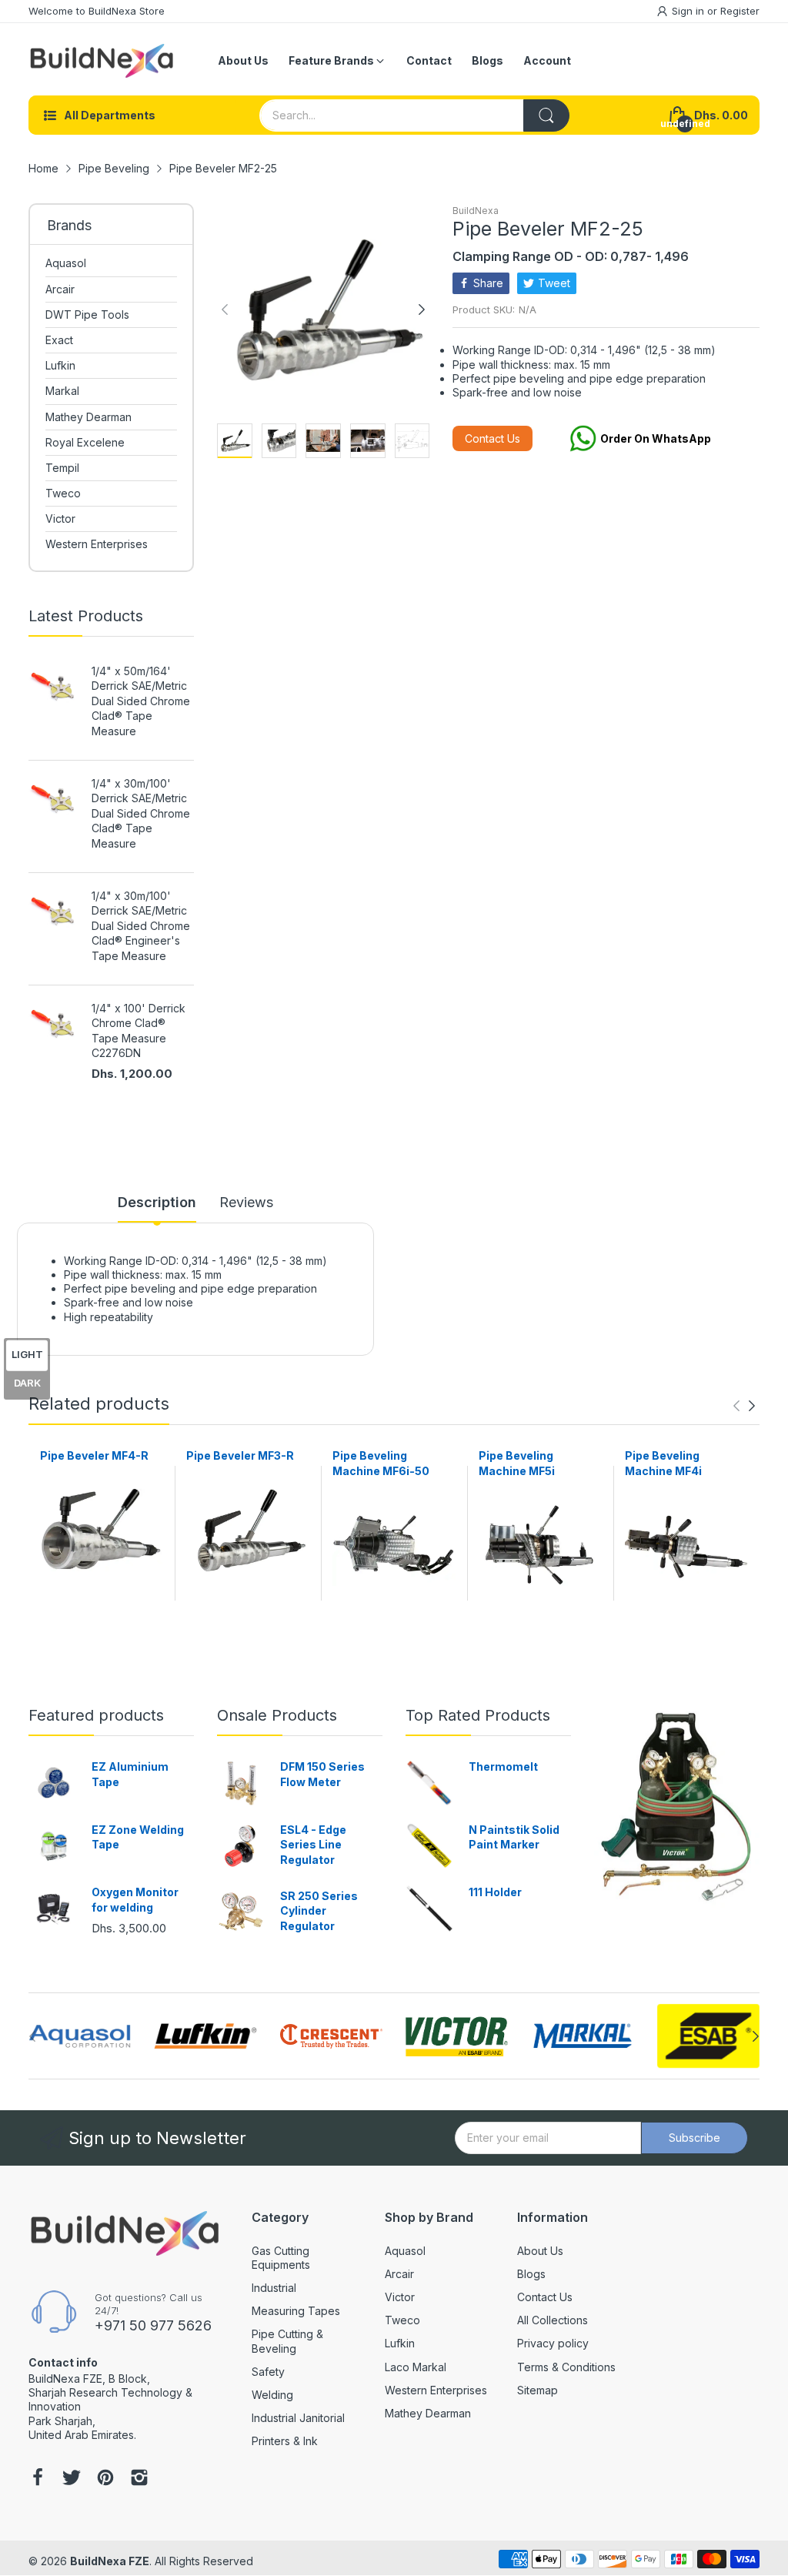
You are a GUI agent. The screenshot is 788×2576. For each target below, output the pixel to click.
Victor (400, 2297)
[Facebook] (38, 2479)
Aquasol (405, 2251)
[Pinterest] (105, 2479)
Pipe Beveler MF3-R (240, 1455)
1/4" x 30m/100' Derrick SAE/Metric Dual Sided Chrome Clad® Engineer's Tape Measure (141, 926)
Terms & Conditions (566, 2367)
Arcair (399, 2274)
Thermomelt (503, 1766)
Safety (268, 2372)
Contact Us (492, 438)
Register (740, 11)
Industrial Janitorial (298, 2418)
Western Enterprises (436, 2390)
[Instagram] (139, 2479)
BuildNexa (476, 211)
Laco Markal (416, 2367)
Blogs (531, 2274)
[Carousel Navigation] (744, 1406)
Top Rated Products (478, 1715)
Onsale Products (277, 1715)
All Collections (553, 2320)
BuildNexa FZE (110, 2561)
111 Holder (495, 1892)
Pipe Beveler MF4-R (94, 1455)
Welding (272, 2395)
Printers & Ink (285, 2441)
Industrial (274, 2288)
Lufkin (400, 2343)
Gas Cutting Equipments (281, 2258)
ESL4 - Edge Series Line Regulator (313, 1845)
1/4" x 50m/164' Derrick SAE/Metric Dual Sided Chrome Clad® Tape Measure (141, 701)
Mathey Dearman (428, 2413)
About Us (540, 2251)
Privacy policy (553, 2343)
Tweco (402, 2320)
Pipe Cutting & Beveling (287, 2341)
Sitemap (538, 2390)
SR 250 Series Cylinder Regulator (319, 1911)
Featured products (96, 1715)
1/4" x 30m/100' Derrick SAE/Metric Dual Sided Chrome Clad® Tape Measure (141, 813)
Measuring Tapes (296, 2311)
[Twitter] (72, 2479)
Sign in (689, 11)
